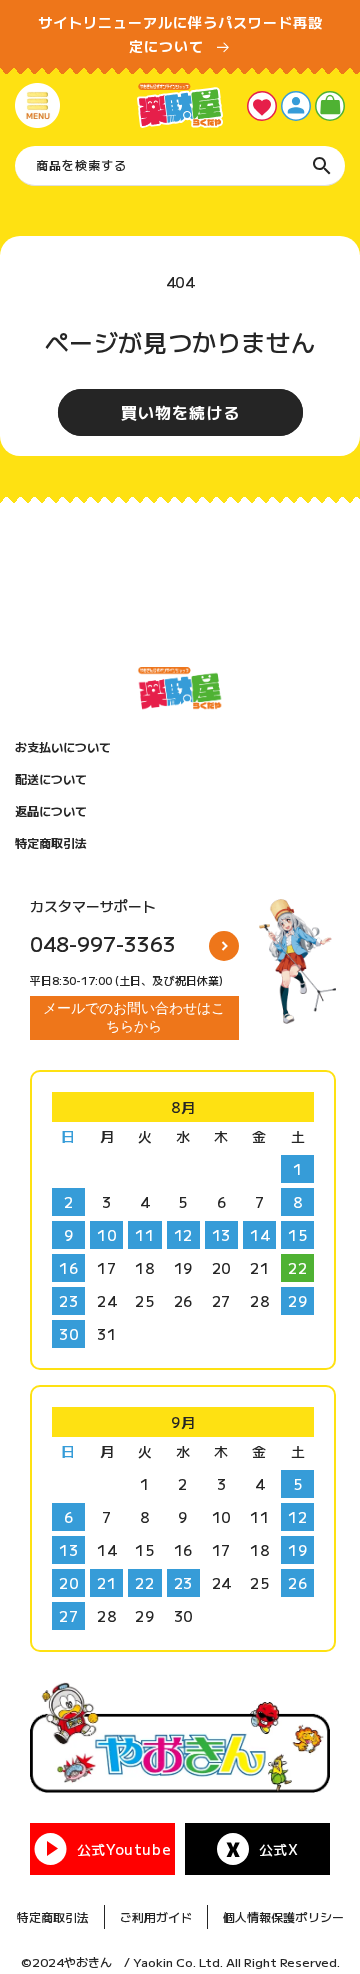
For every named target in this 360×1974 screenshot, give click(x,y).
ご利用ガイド (156, 1916)
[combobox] (180, 166)
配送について (51, 779)
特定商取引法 (51, 843)
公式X (279, 1849)
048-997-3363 (103, 943)
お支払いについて (63, 747)
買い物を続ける (180, 412)
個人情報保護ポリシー (283, 1916)
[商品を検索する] (322, 166)
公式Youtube (124, 1849)
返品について (51, 811)
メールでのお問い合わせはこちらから (134, 1017)
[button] (37, 105)
